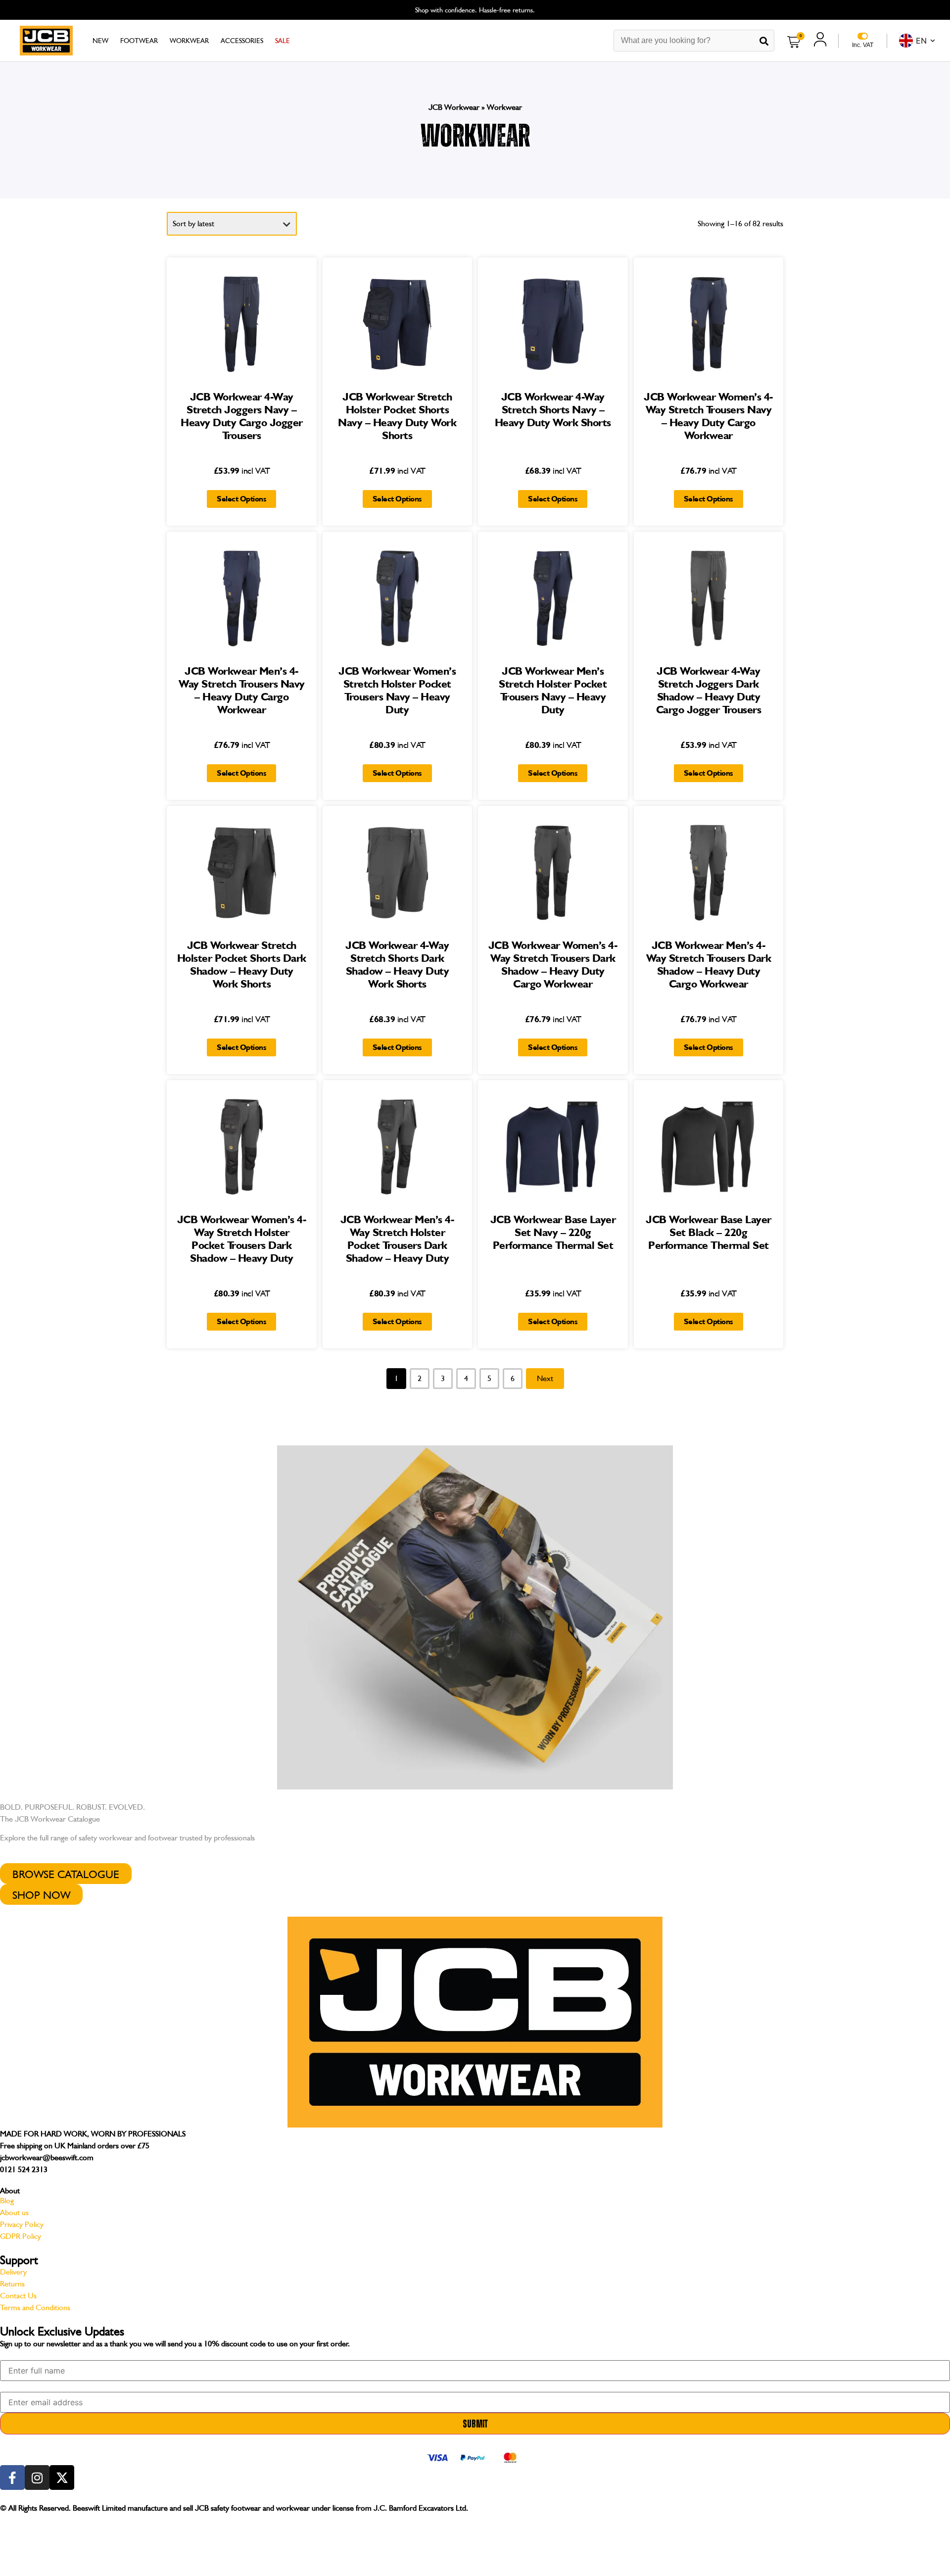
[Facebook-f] (12, 2477)
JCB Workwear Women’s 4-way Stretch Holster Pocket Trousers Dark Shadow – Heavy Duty (242, 1238)
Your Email (15, 2384)
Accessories (242, 41)
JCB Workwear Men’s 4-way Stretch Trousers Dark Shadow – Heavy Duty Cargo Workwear (709, 964)
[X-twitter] (62, 2477)
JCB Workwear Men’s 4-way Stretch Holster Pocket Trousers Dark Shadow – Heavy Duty (398, 1238)
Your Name (15, 2353)
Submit (475, 2424)
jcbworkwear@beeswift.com (47, 2157)
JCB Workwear (454, 107)
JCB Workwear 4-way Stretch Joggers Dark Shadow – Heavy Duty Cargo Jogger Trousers (709, 690)
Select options (241, 499)
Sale (283, 41)
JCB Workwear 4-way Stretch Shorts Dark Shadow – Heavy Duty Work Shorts (397, 964)
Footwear (139, 41)
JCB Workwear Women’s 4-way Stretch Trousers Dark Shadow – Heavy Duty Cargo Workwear (553, 964)
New (100, 41)
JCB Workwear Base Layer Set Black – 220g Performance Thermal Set (709, 1232)
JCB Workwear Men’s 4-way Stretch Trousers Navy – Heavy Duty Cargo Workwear (242, 690)
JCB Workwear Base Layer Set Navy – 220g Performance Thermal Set (553, 1232)
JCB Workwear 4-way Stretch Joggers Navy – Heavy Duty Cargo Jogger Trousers (242, 416)
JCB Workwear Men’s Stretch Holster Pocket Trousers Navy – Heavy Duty (553, 690)
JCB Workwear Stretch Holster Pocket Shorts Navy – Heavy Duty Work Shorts (397, 416)
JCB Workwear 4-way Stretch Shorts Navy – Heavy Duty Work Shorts (553, 409)
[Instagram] (37, 2477)
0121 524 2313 (24, 2169)
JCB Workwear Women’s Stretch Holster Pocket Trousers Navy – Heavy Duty (397, 690)
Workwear (189, 41)
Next (545, 1378)
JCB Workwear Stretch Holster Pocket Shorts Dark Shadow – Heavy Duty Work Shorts (242, 964)
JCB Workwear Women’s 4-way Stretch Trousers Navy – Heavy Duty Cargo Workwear (709, 416)
